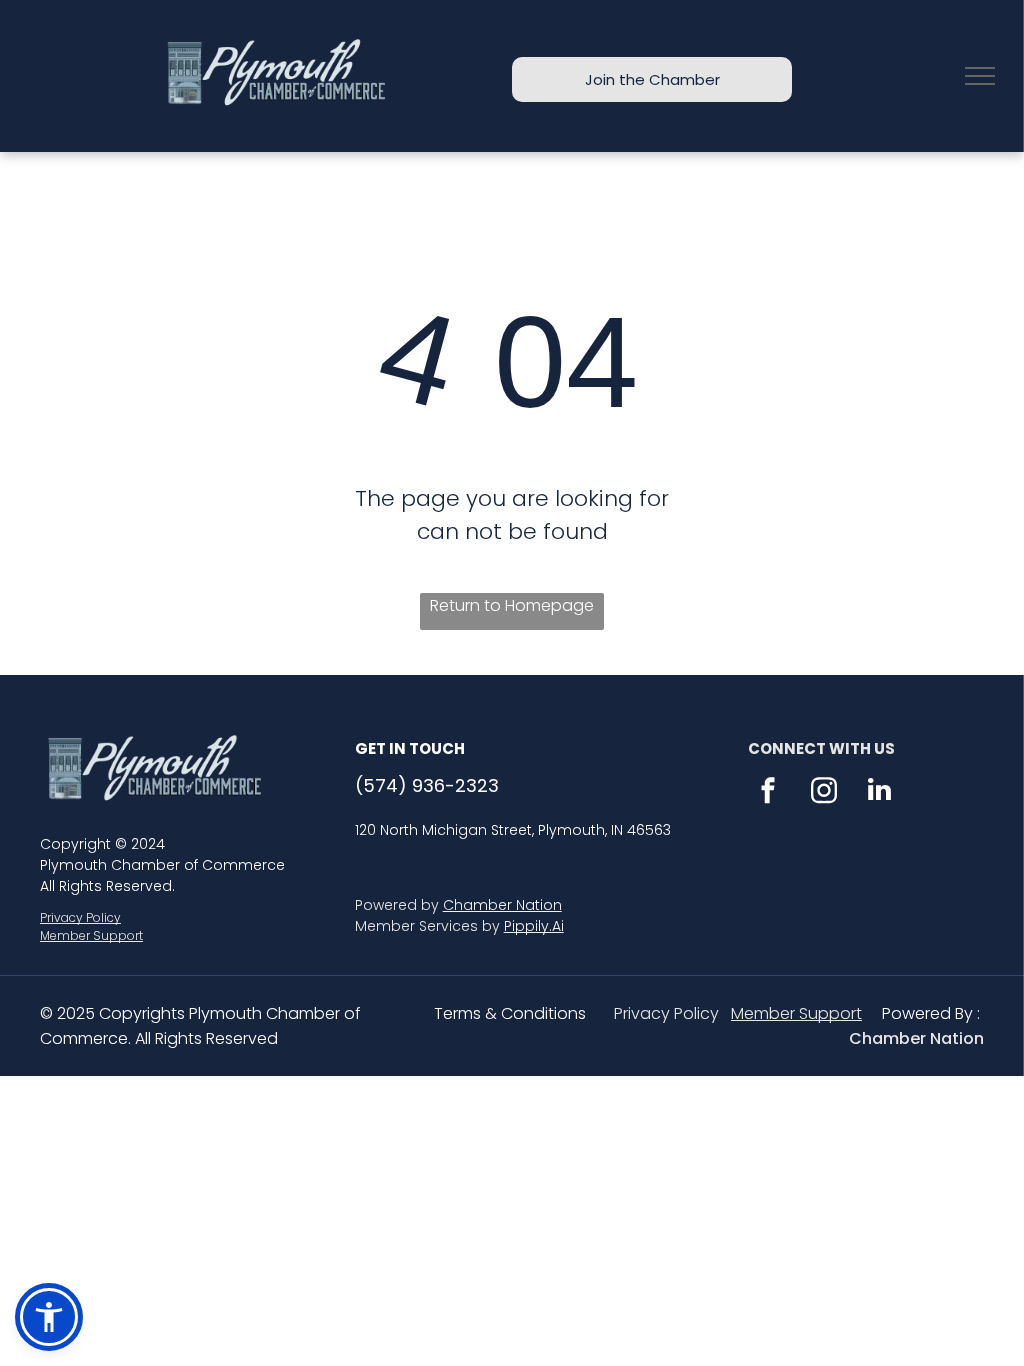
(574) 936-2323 (427, 785)
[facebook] (768, 792)
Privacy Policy (80, 917)
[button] (49, 1317)
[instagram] (824, 792)
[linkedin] (880, 792)
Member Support (91, 935)
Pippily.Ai (534, 926)
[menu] (980, 76)
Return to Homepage (512, 605)
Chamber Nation (502, 905)
